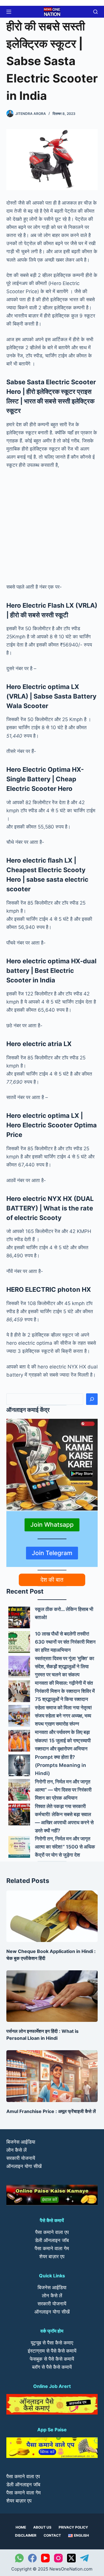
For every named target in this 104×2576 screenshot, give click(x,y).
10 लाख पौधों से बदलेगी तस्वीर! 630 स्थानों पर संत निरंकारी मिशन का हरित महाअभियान (65, 1642)
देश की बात (52, 1580)
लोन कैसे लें (16, 2150)
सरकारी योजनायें (21, 2158)
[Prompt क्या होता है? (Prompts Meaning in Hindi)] (19, 1765)
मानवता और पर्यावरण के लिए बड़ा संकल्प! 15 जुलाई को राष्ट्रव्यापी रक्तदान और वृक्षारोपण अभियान (63, 1740)
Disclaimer (26, 2535)
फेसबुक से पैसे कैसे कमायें (52, 2359)
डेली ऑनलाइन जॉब (52, 2240)
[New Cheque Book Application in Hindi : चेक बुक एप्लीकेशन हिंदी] (52, 1916)
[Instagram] (58, 2558)
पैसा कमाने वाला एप (52, 2232)
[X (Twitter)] (71, 2558)
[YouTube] (45, 2558)
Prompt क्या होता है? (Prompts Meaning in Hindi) (61, 1765)
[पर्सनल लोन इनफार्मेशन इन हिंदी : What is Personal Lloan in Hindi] (52, 1996)
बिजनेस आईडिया (21, 2142)
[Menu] (9, 12)
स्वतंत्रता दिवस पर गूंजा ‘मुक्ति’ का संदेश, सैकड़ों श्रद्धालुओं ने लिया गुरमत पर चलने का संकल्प (65, 1667)
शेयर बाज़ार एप (52, 2257)
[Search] (92, 1399)
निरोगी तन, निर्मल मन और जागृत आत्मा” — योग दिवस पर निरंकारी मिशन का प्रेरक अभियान (63, 1790)
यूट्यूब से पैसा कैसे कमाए (52, 2343)
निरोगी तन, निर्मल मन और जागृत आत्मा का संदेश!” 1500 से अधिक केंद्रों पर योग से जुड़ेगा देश (65, 1847)
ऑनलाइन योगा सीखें (24, 2166)
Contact (52, 2535)
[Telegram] (84, 2558)
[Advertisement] (52, 528)
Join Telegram (52, 1553)
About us (42, 2527)
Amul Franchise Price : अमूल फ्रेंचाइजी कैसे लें (51, 2111)
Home (21, 2527)
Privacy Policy (73, 2527)
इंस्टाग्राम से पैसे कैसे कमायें (52, 2351)
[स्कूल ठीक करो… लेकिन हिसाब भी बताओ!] (19, 1617)
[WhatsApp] (19, 2558)
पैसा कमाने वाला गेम (52, 2248)
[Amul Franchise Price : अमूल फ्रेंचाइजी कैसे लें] (52, 2076)
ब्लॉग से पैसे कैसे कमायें (52, 2367)
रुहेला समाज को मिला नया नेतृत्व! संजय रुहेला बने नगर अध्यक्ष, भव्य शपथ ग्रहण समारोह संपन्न (64, 1716)
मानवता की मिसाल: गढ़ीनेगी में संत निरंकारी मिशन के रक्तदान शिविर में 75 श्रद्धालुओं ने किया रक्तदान (65, 1691)
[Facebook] (32, 2558)
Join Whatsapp (52, 1525)
